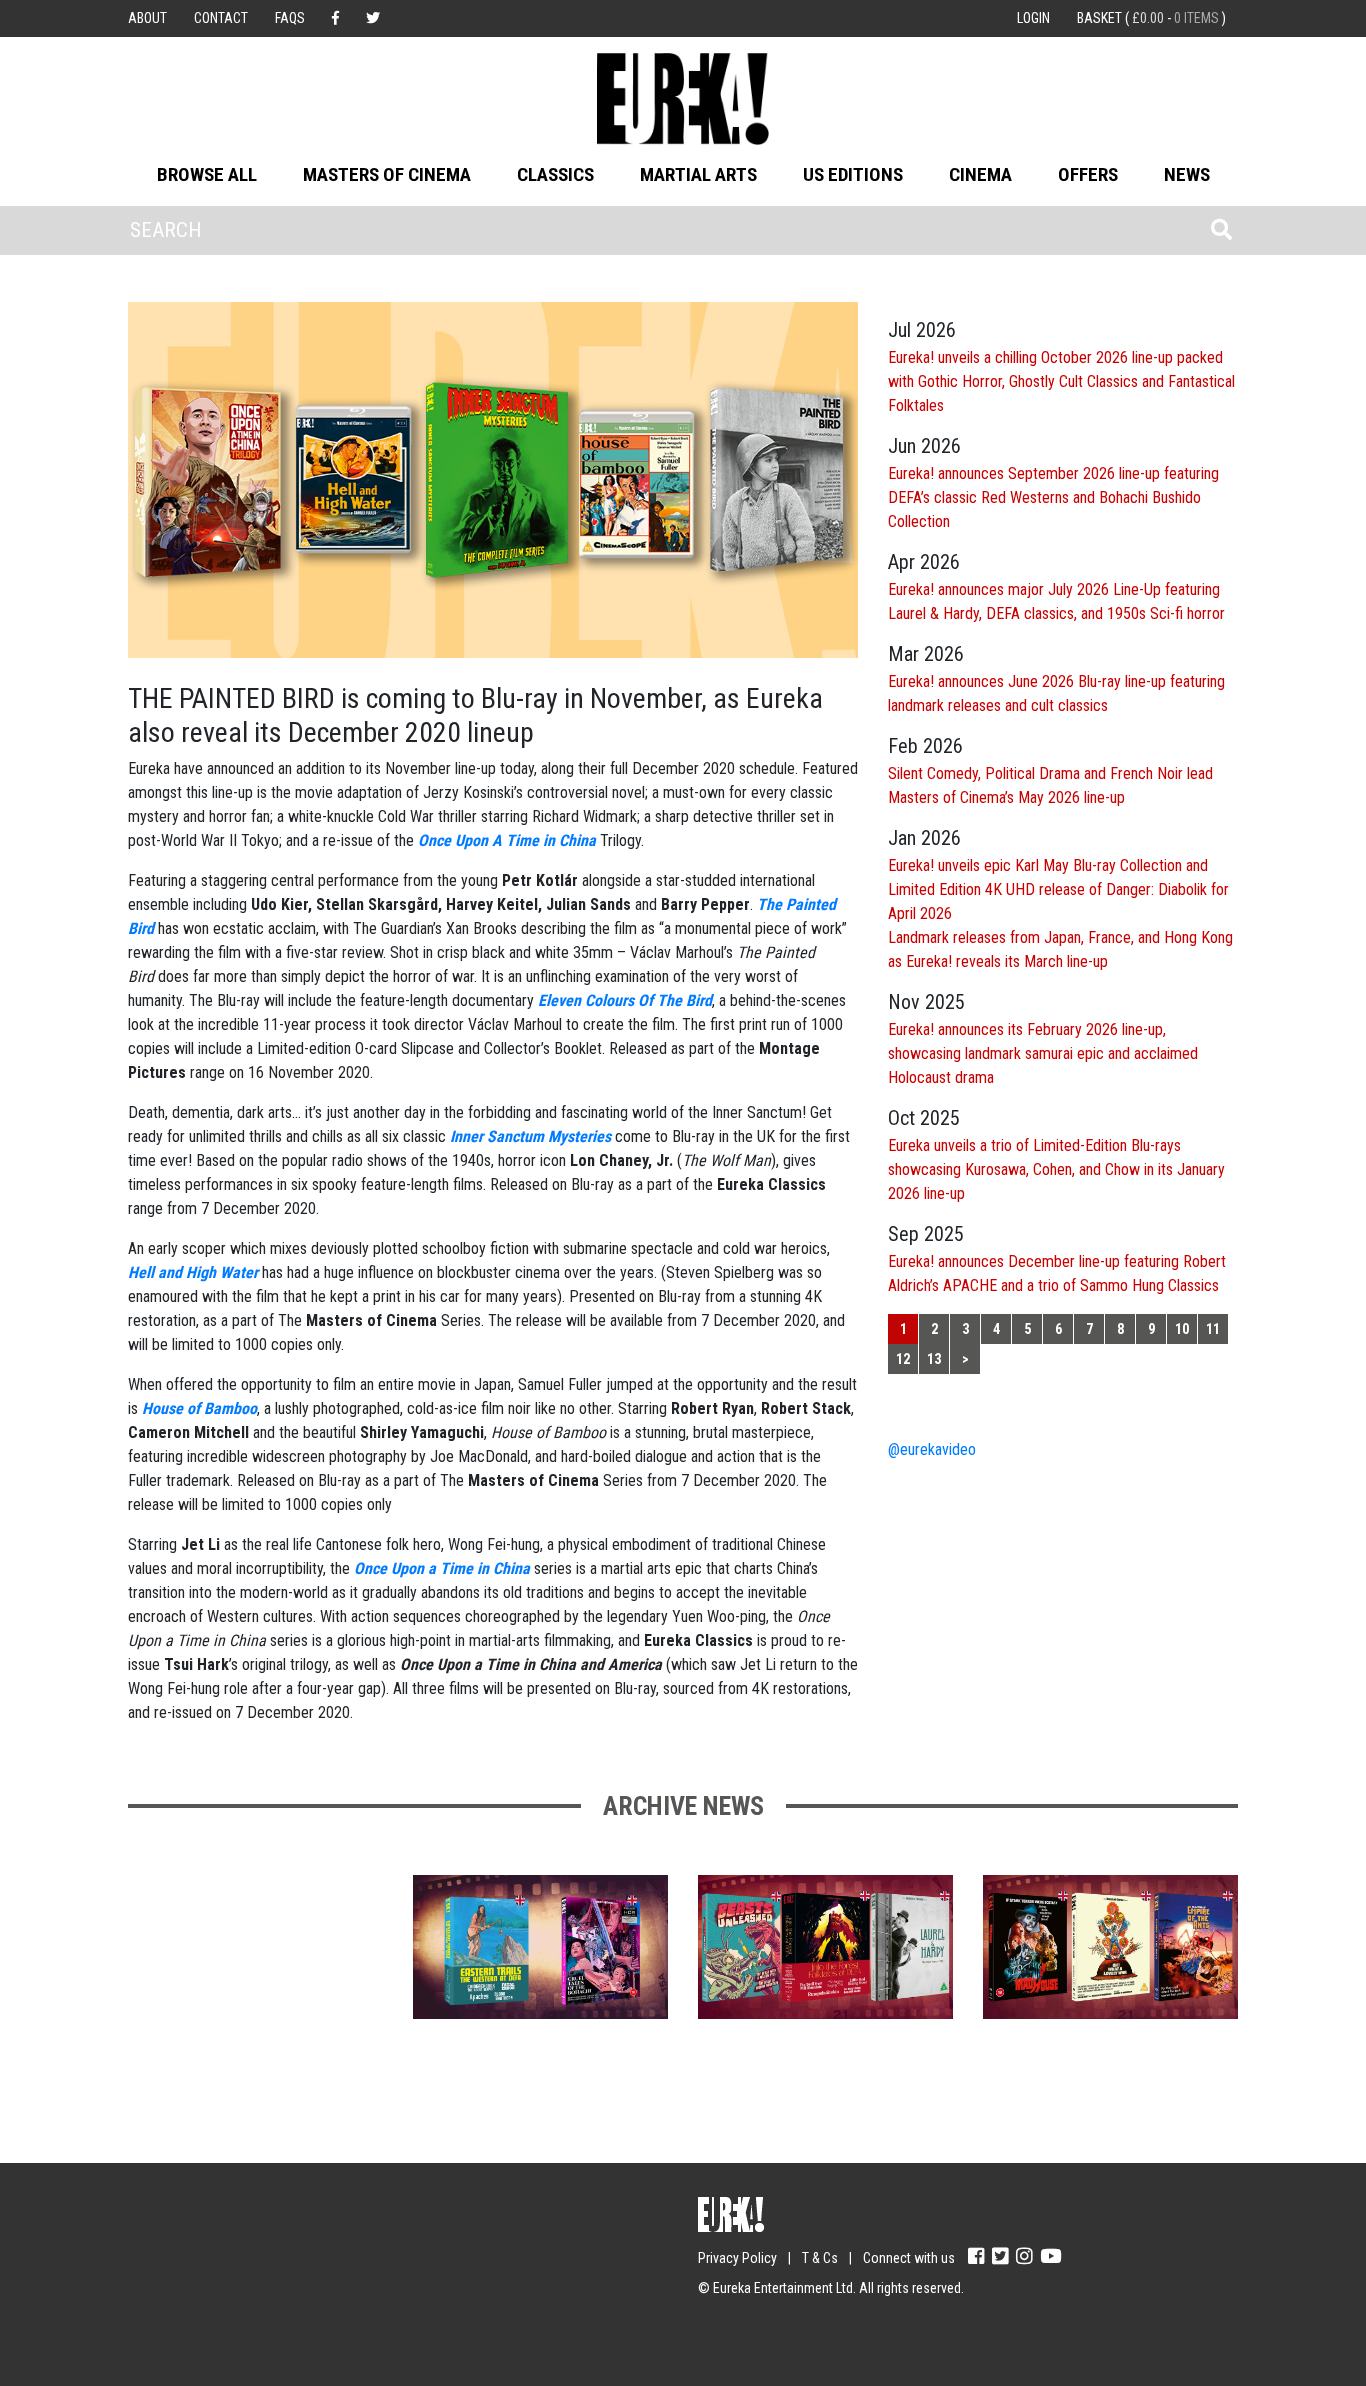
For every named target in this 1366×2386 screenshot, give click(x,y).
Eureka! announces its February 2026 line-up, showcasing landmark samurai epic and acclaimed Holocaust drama (1043, 1053)
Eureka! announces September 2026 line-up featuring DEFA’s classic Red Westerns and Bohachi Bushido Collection (1053, 497)
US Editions (853, 174)
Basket (1151, 18)
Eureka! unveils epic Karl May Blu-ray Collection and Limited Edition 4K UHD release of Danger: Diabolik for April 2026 (1058, 889)
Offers (1088, 174)
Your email (163, 2249)
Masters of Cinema (387, 174)
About (147, 18)
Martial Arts (698, 174)
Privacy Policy (737, 2258)
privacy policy (302, 2327)
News (1187, 174)
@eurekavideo (932, 1449)
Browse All (207, 174)
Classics (555, 174)
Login (1033, 18)
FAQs (290, 18)
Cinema (980, 174)
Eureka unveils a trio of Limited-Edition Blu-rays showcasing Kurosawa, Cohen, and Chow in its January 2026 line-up (1056, 1169)
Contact (221, 18)
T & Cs (820, 2258)
